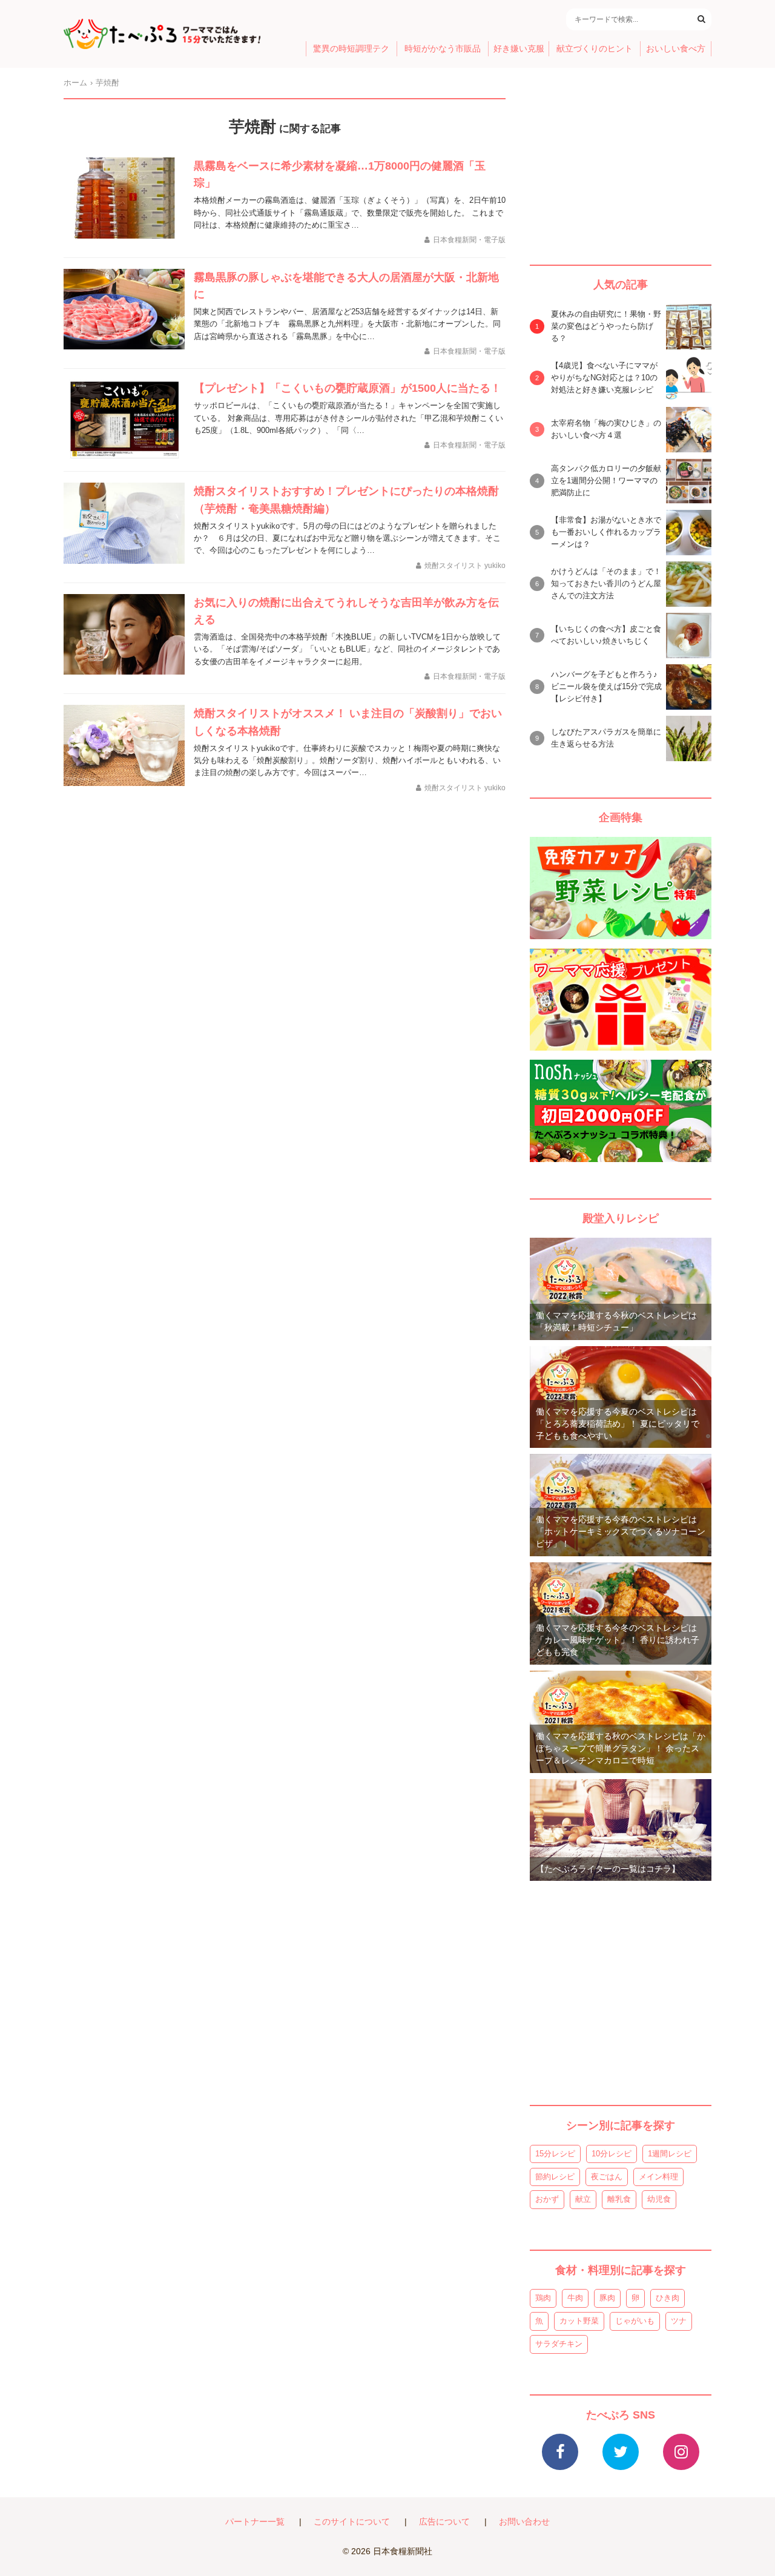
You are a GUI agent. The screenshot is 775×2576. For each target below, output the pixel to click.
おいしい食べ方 (676, 49)
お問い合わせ (524, 2522)
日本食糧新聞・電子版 (469, 240)
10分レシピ (612, 2154)
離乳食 (619, 2199)
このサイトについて (352, 2522)
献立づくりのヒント (595, 49)
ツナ (679, 2321)
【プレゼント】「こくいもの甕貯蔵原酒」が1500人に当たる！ (348, 388)
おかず (547, 2199)
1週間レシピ (670, 2154)
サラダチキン (559, 2344)
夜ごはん (607, 2177)
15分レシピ (555, 2154)
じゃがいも (635, 2321)
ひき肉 (668, 2298)
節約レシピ (555, 2177)
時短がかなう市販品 (443, 49)
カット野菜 (579, 2321)
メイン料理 (658, 2177)
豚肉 (607, 2298)
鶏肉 (543, 2298)
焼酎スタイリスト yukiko (465, 566)
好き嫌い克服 (519, 49)
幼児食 (659, 2199)
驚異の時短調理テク (351, 49)
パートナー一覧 (255, 2522)
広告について (444, 2522)
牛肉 (575, 2298)
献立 (583, 2199)
